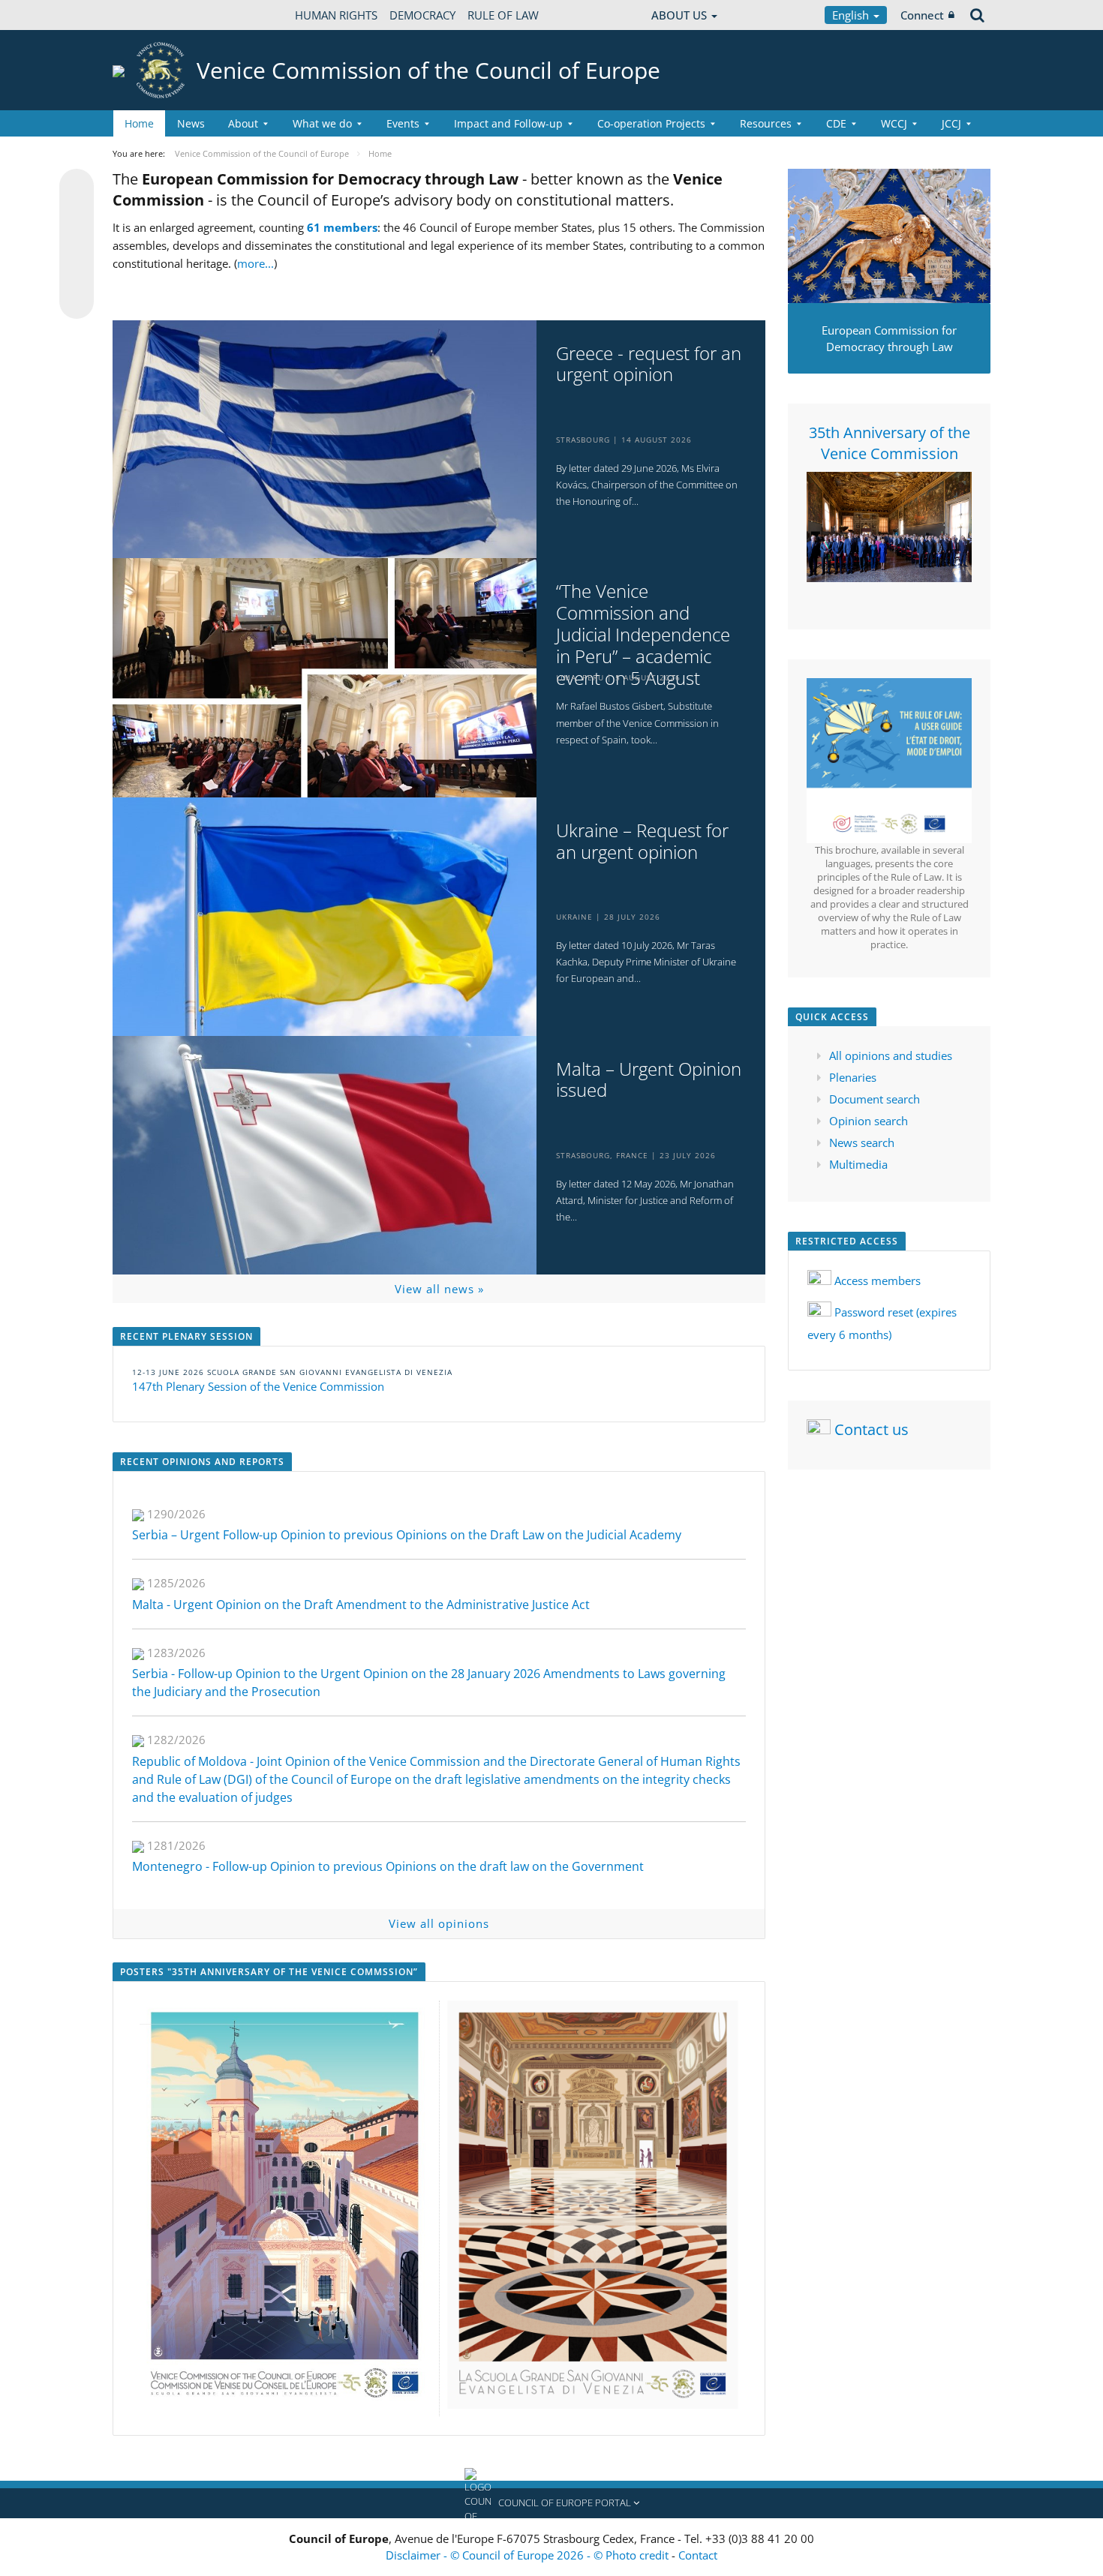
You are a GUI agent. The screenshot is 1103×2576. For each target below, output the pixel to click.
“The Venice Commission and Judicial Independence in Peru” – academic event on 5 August (643, 635)
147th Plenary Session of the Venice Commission (258, 1386)
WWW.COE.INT (150, 15)
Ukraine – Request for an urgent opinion (642, 842)
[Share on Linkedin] (77, 273)
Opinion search (869, 1121)
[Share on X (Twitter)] (77, 216)
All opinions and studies (891, 1055)
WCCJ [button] (894, 123)
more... (255, 263)
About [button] (243, 123)
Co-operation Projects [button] (651, 123)
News (191, 123)
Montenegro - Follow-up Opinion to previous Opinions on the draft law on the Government (388, 1866)
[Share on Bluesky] (77, 188)
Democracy (422, 15)
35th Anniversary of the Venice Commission (890, 443)
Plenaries (853, 1077)
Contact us (872, 1429)
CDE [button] (836, 123)
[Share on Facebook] (77, 245)
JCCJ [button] (951, 123)
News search (862, 1142)
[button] (551, 2503)
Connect (922, 15)
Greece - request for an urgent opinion (649, 365)
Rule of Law (503, 15)
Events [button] (403, 123)
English (852, 15)
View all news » (439, 1289)
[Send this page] (77, 302)
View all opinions (439, 1923)
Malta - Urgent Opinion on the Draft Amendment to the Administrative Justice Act (361, 1605)
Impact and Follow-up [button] (508, 123)
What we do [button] (322, 123)
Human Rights (336, 15)
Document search (875, 1099)
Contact (698, 2555)
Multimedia (858, 1164)
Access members (878, 1280)
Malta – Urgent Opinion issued (649, 1080)
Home (139, 123)
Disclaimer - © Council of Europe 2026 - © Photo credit (529, 2555)
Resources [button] (766, 123)
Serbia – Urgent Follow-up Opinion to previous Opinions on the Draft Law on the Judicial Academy (407, 1535)
